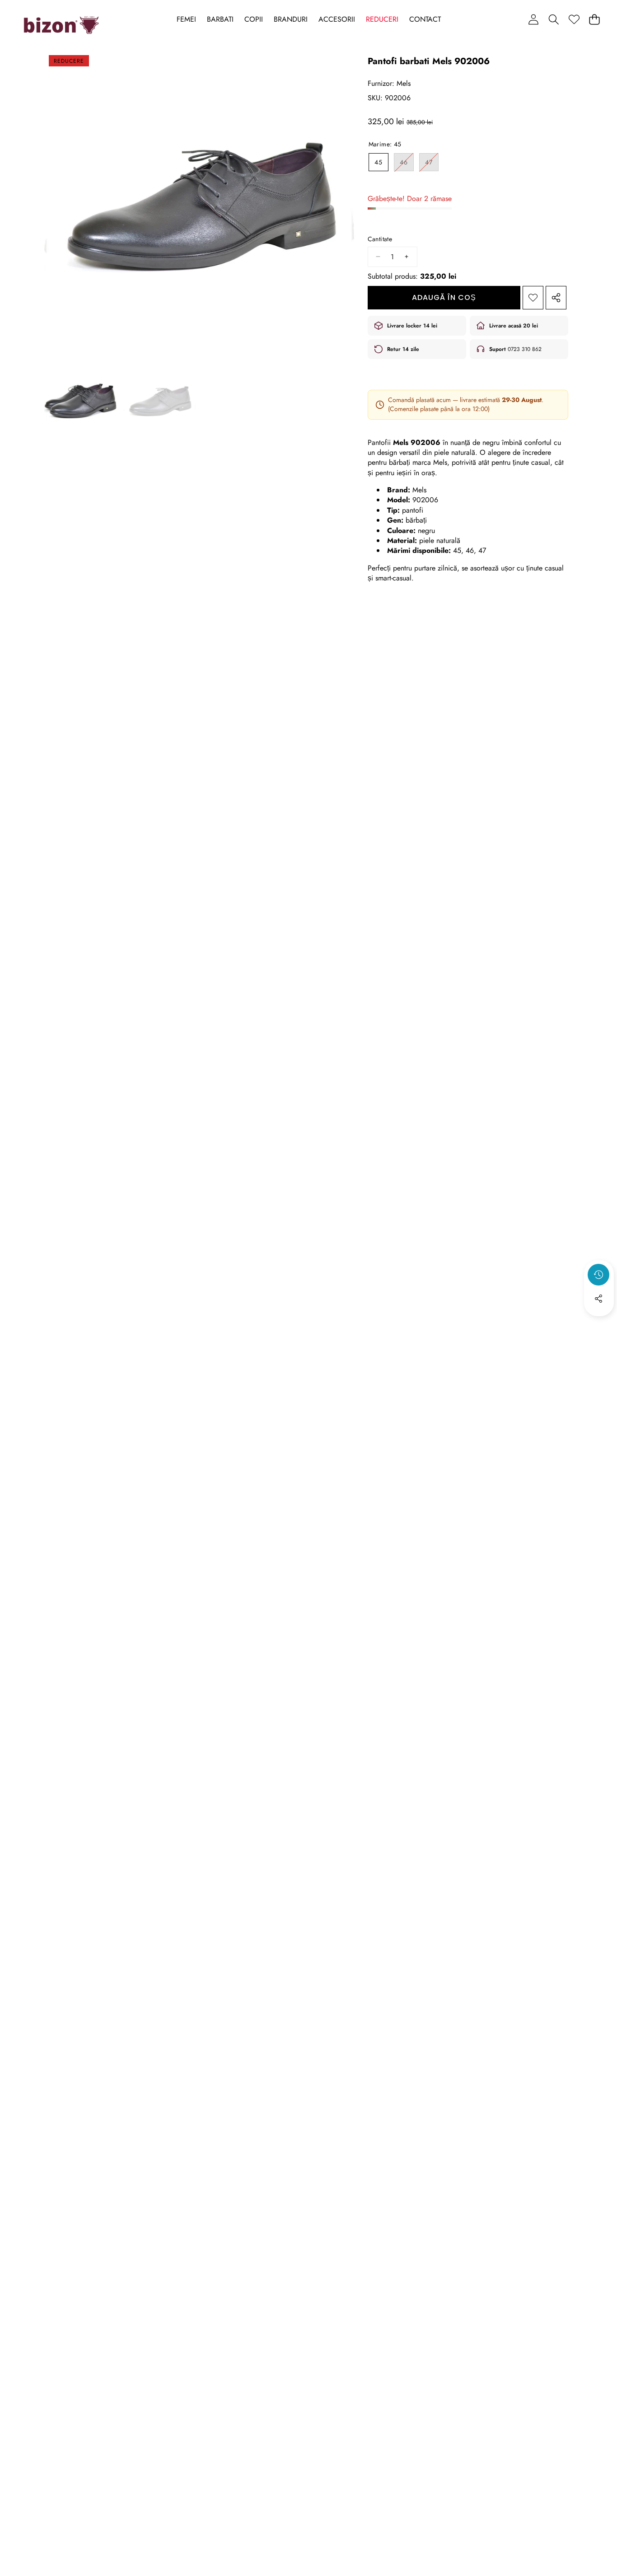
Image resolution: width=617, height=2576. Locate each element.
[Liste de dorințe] (574, 19)
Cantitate (380, 239)
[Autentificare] (533, 19)
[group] (80, 401)
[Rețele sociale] (598, 1299)
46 (407, 164)
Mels (404, 83)
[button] (554, 19)
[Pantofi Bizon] (61, 25)
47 (432, 164)
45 (379, 162)
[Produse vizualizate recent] (598, 1275)
